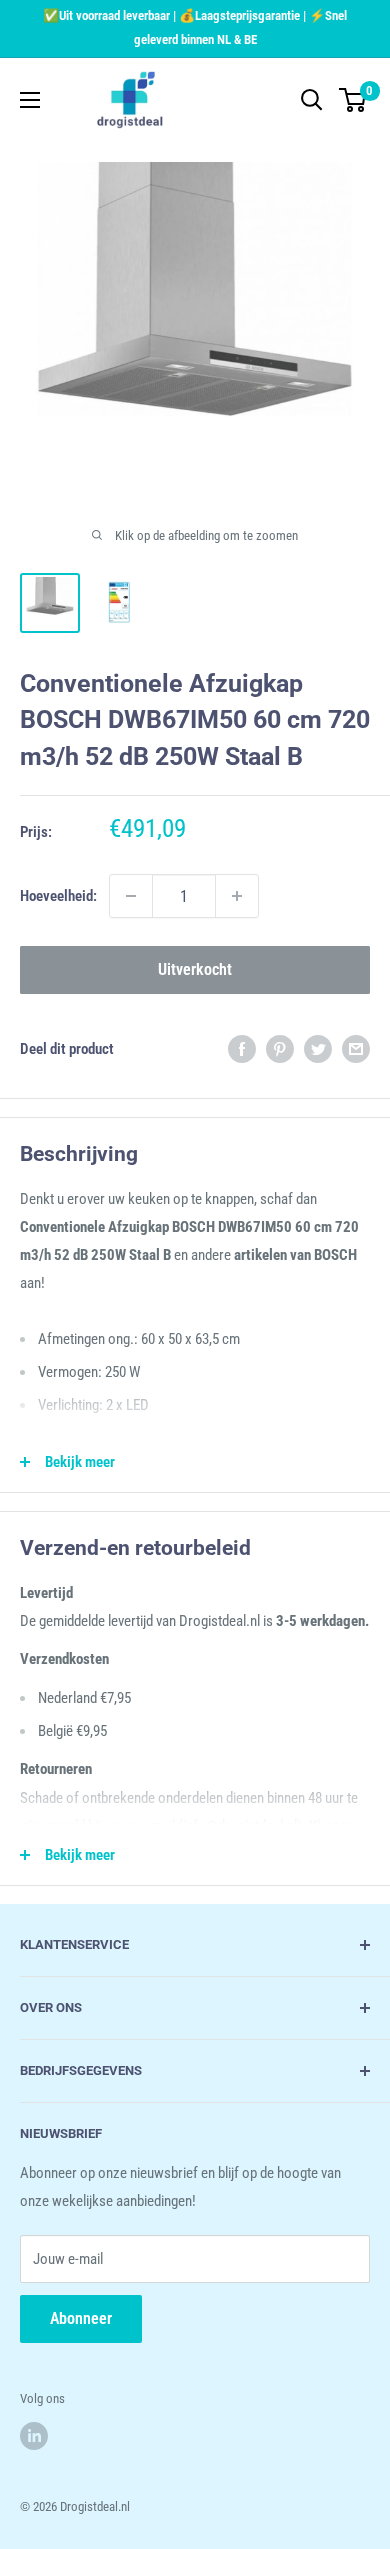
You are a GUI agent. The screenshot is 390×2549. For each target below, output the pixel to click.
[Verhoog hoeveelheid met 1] (237, 896)
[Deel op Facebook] (242, 1048)
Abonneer (81, 2318)
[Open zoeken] (312, 100)
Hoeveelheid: (58, 896)
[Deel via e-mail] (356, 1048)
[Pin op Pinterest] (280, 1048)
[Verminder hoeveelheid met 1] (131, 896)
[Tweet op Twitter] (318, 1048)
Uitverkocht (195, 969)
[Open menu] (30, 100)
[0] (353, 100)
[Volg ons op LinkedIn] (34, 2436)
